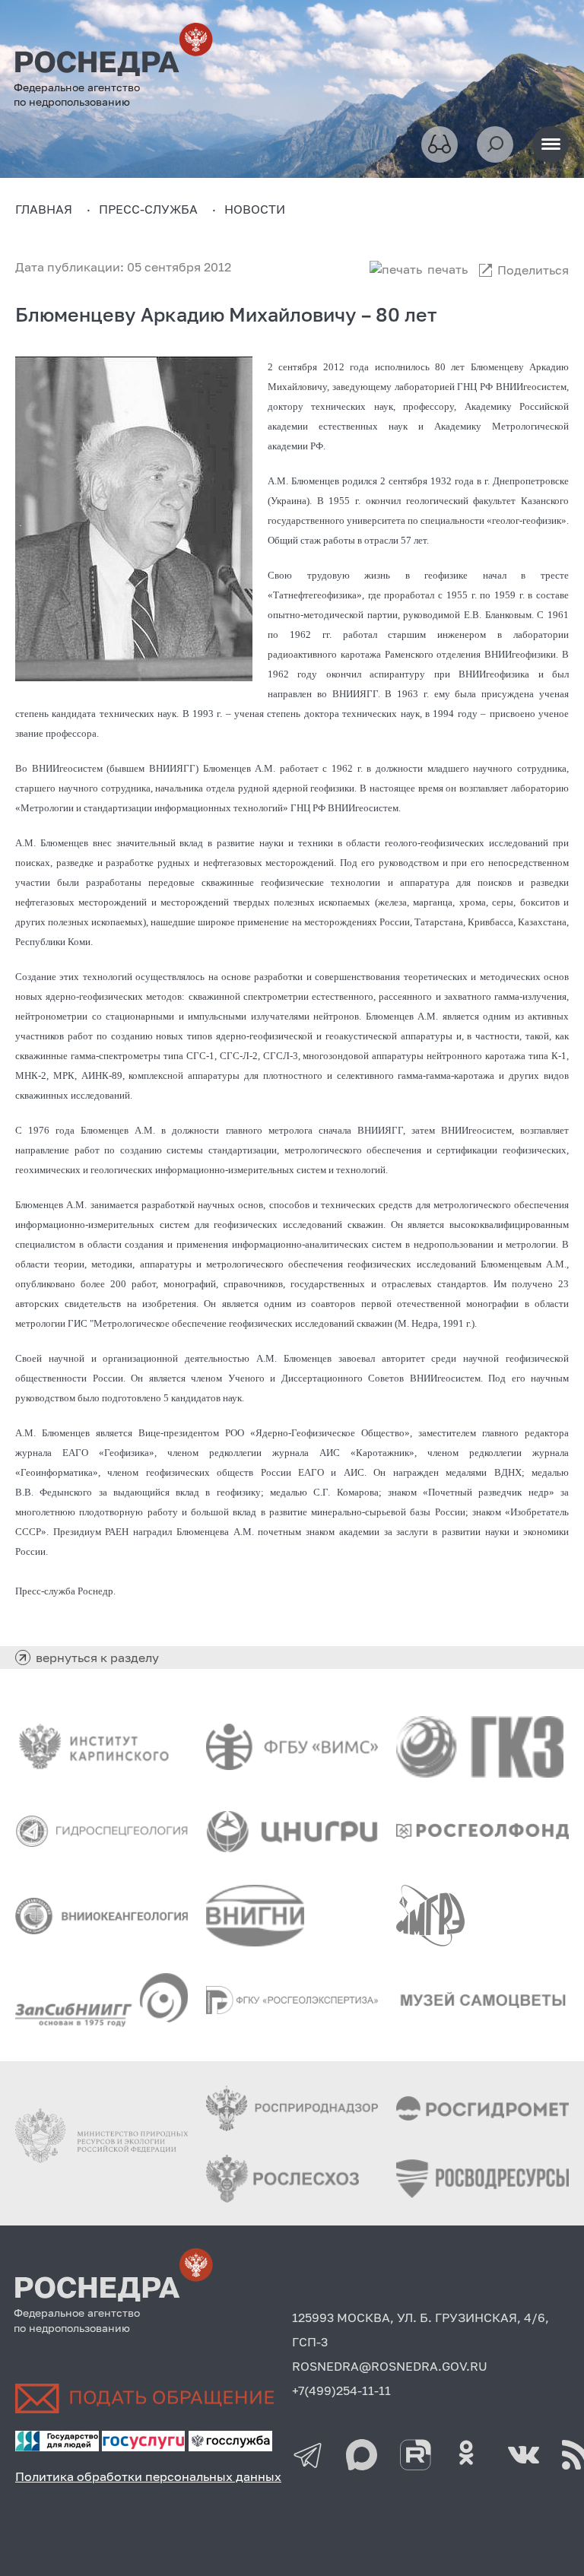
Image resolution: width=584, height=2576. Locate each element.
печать (448, 269)
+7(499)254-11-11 (341, 2390)
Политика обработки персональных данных (148, 2476)
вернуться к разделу (97, 1658)
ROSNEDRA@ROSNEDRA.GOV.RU (390, 2366)
